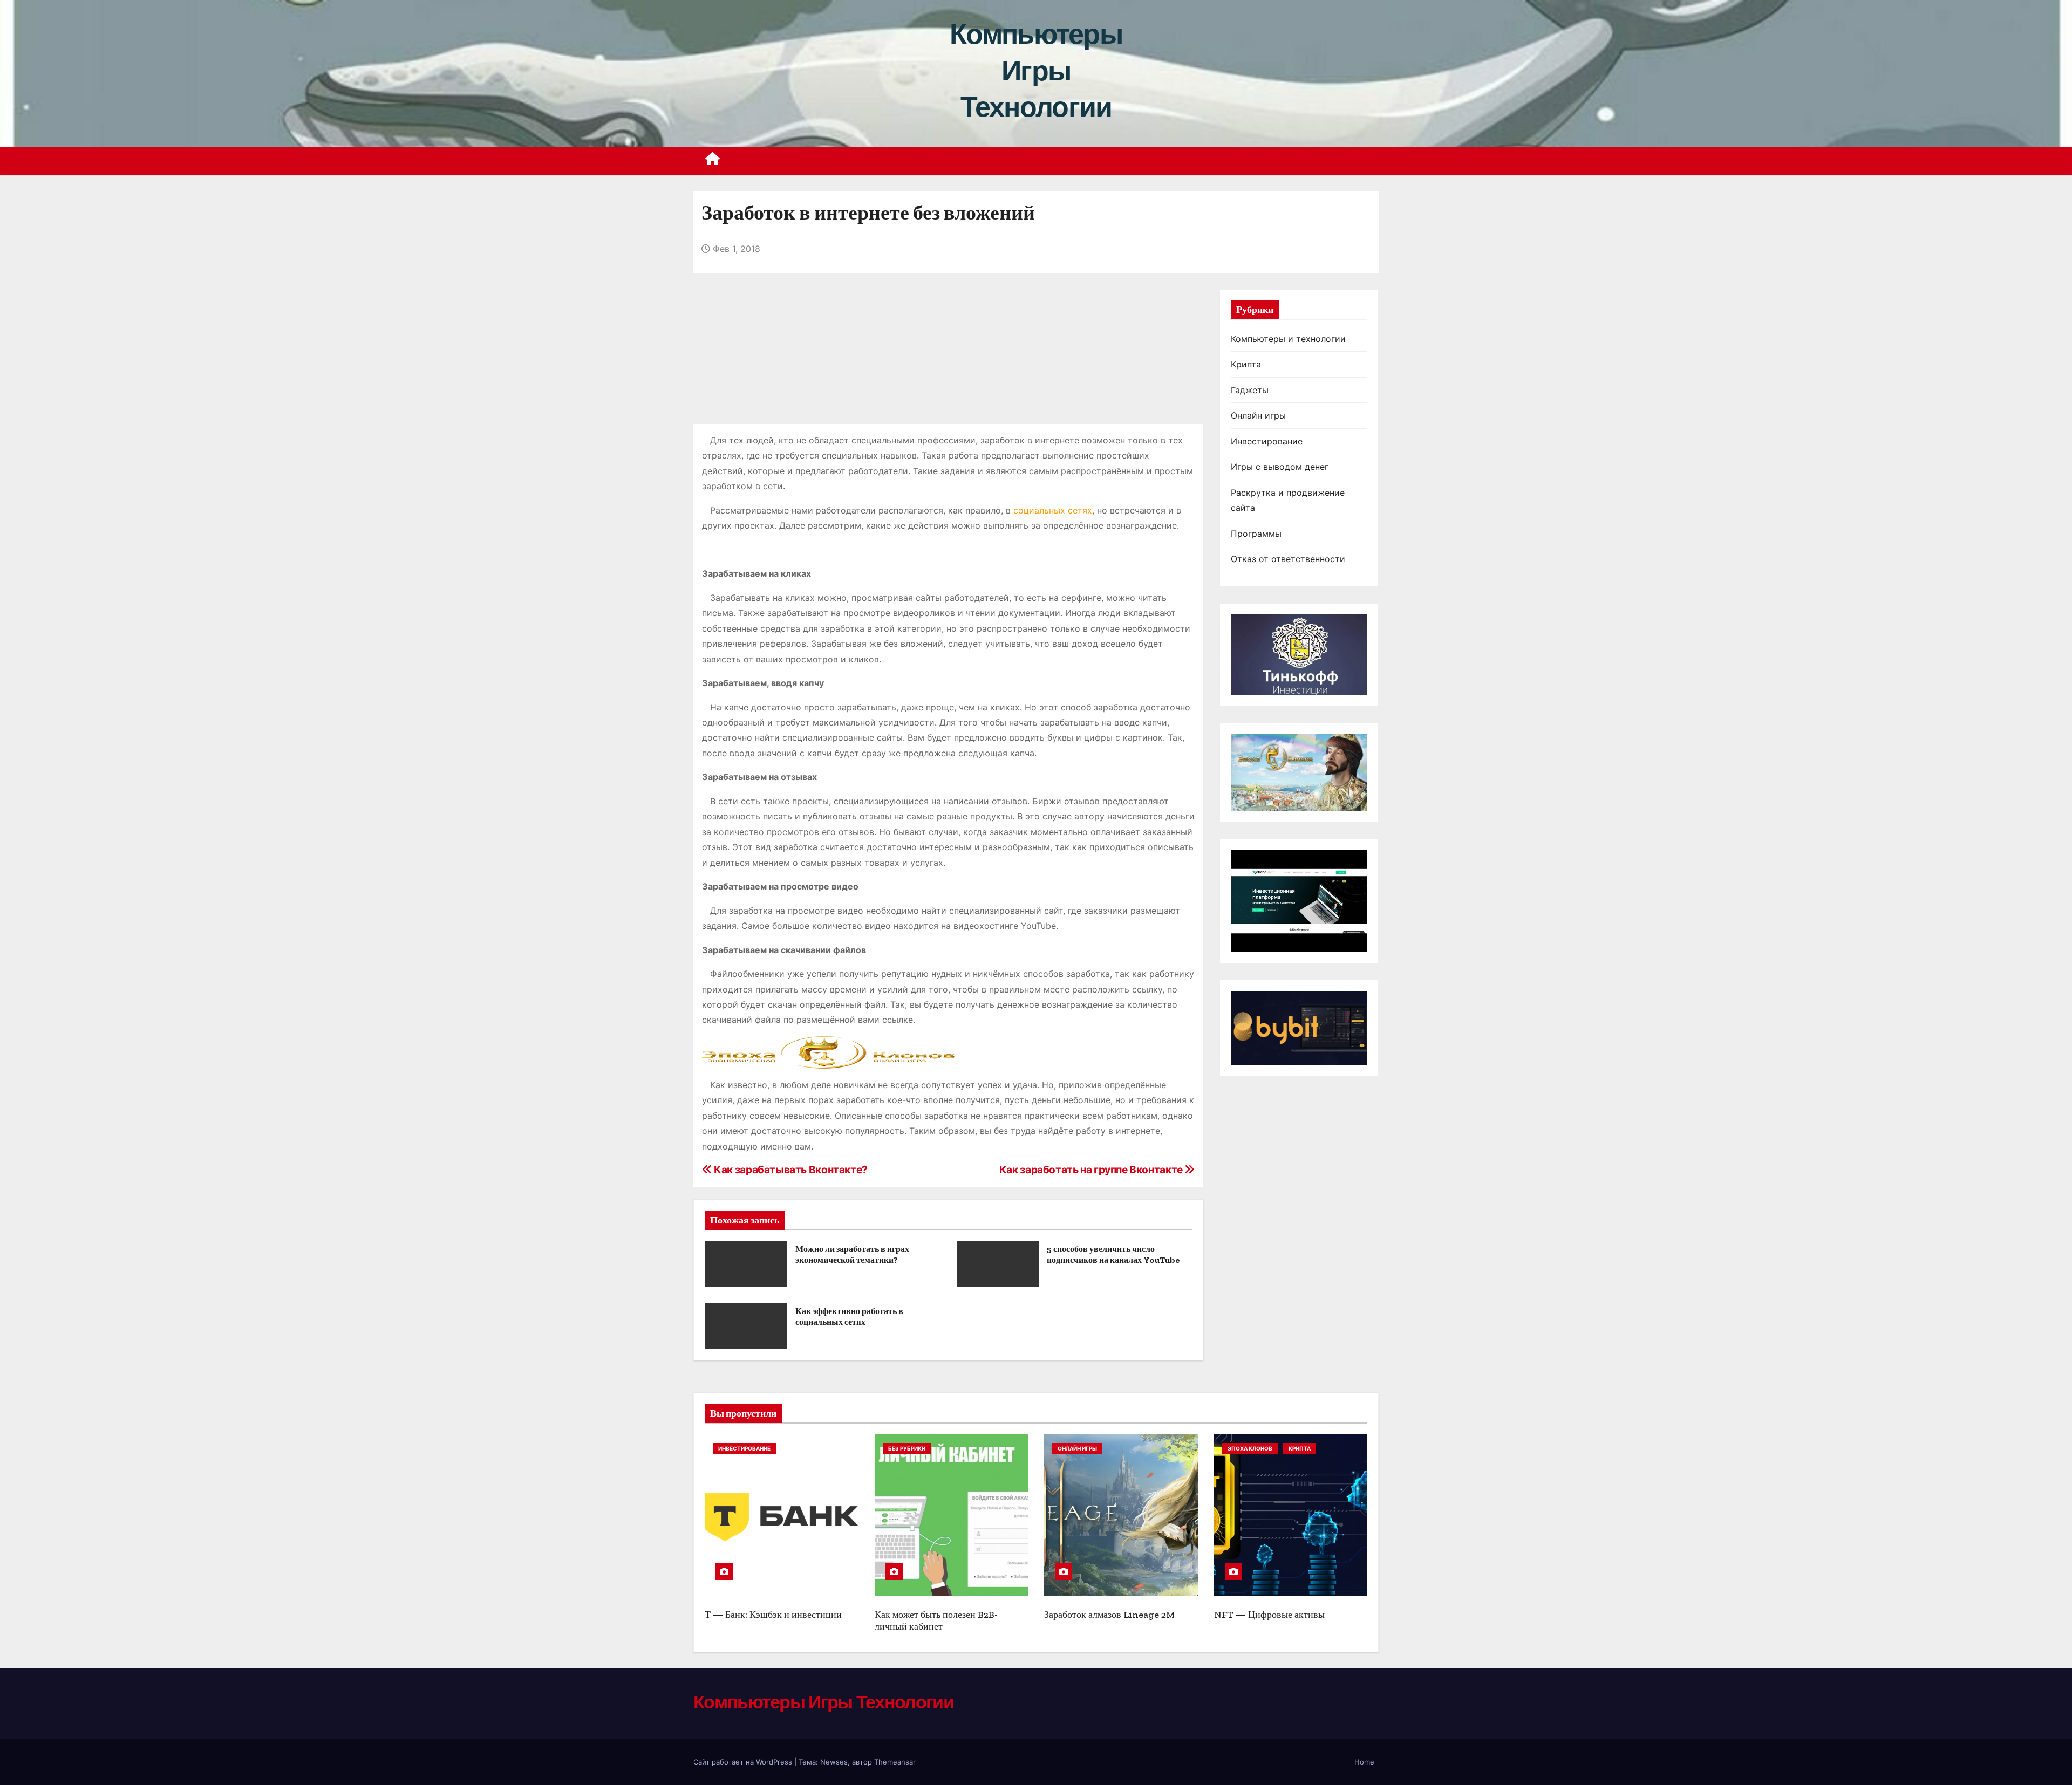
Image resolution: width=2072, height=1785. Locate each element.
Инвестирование (1267, 441)
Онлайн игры (1258, 415)
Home (1364, 1762)
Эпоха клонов (1250, 1448)
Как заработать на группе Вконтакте (1092, 1170)
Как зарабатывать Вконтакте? (790, 1170)
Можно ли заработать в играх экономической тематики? (852, 1254)
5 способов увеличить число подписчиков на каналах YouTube (1113, 1254)
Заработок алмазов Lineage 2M (1109, 1615)
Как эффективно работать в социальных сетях (849, 1316)
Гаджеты (1250, 390)
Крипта (1246, 364)
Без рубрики (907, 1448)
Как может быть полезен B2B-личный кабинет (936, 1621)
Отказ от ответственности (1288, 559)
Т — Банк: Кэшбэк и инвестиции (773, 1615)
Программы (1256, 534)
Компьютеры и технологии (1288, 339)
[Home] (713, 161)
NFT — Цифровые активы (1269, 1615)
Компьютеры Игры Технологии (1036, 70)
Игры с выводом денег (1280, 467)
